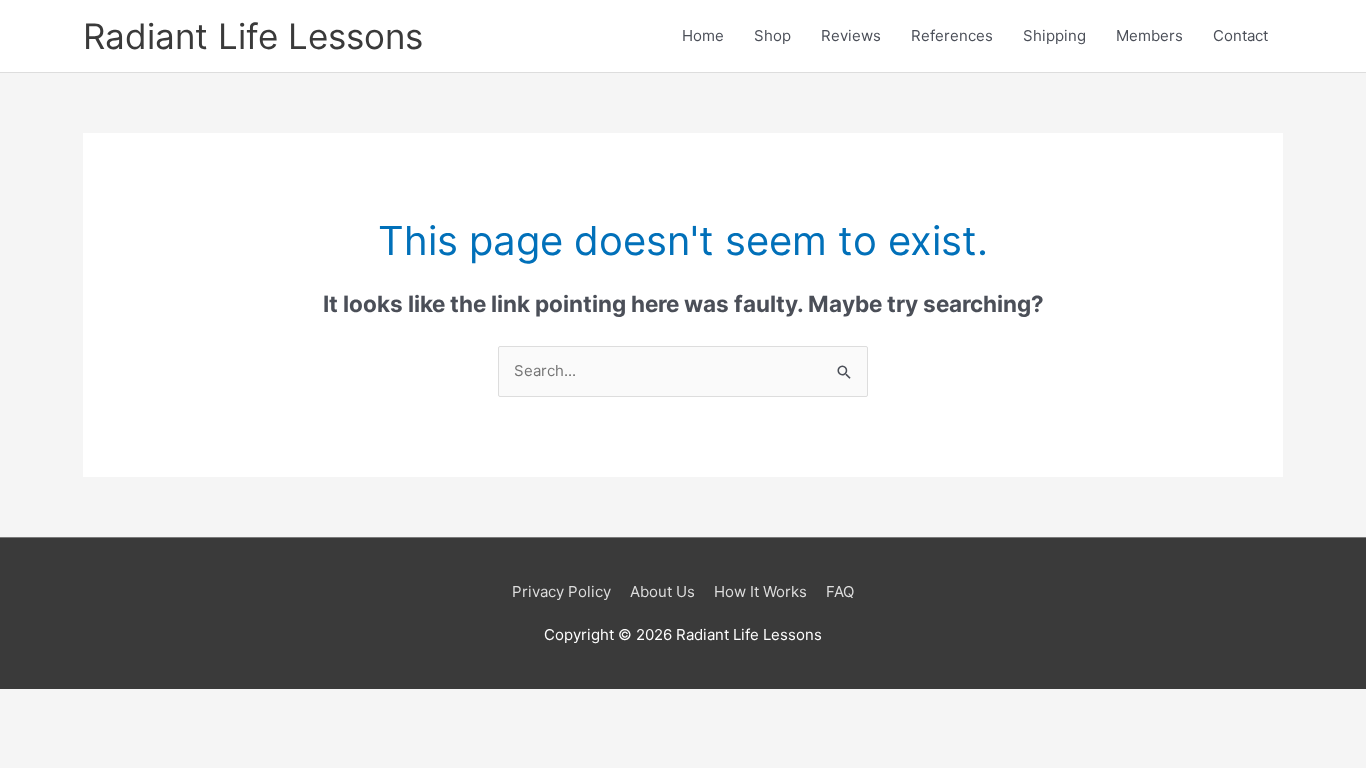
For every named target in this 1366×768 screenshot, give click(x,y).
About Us (662, 591)
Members (1149, 35)
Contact (1240, 35)
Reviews (851, 35)
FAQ (840, 591)
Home (703, 35)
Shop (772, 35)
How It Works (760, 591)
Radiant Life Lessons (253, 36)
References (952, 35)
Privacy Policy (561, 591)
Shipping (1054, 35)
